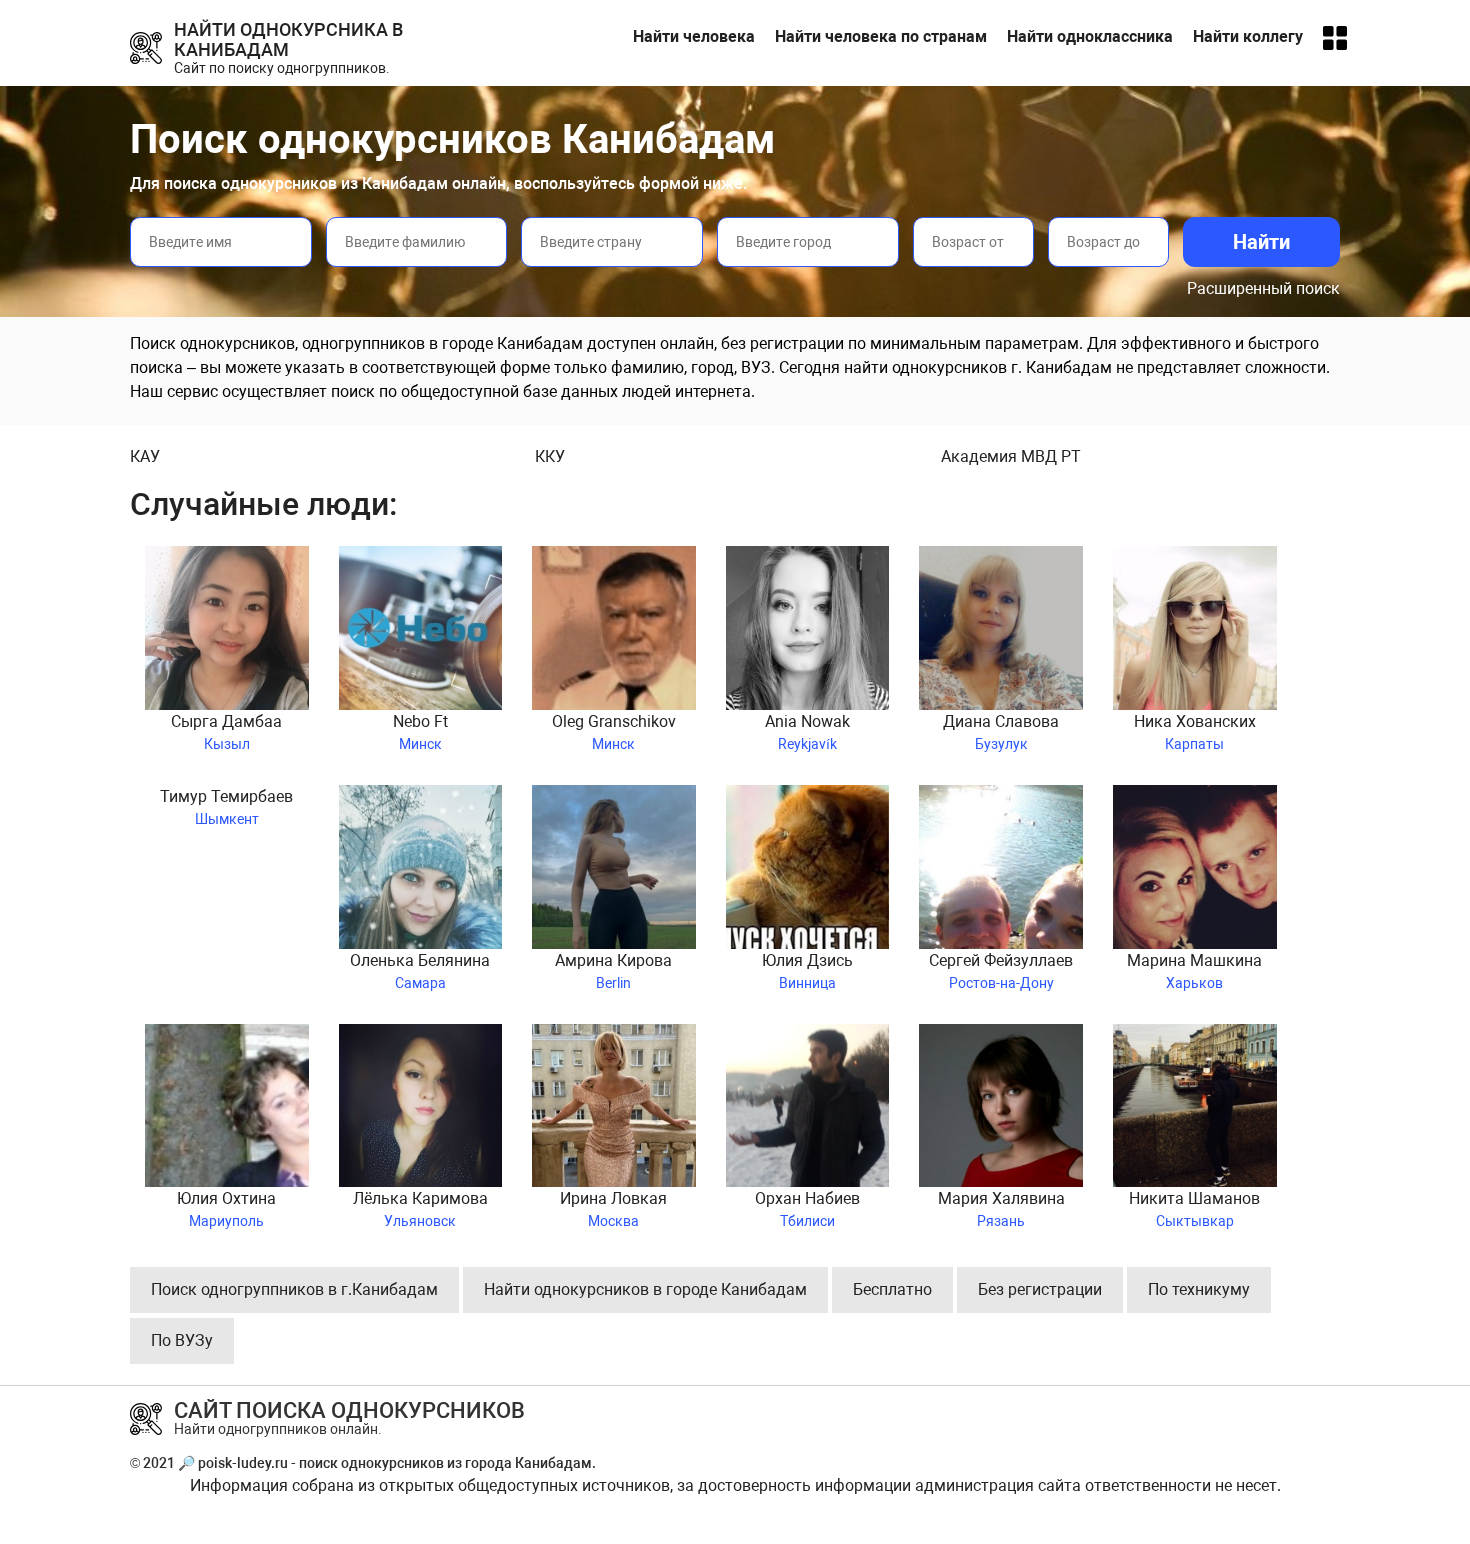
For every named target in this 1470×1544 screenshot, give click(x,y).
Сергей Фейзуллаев (1001, 971)
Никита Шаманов (1194, 1209)
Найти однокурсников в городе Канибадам (645, 1289)
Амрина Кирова (613, 971)
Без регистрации (1040, 1289)
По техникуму (1199, 1289)
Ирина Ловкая (613, 1209)
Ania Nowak (807, 732)
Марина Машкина (1194, 971)
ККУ (550, 456)
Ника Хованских (1195, 732)
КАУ (145, 456)
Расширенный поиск (1263, 288)
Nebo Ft (420, 732)
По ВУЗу (182, 1340)
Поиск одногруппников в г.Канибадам (294, 1289)
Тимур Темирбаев (226, 807)
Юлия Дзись (807, 971)
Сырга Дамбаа (226, 732)
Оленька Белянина (420, 971)
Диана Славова (1001, 732)
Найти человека (694, 36)
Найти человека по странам (881, 36)
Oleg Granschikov (614, 732)
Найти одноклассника (1090, 36)
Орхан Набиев (807, 1209)
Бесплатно (892, 1289)
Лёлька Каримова (420, 1209)
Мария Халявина (1001, 1209)
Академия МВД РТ (1011, 456)
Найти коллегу (1248, 36)
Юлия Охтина (226, 1209)
